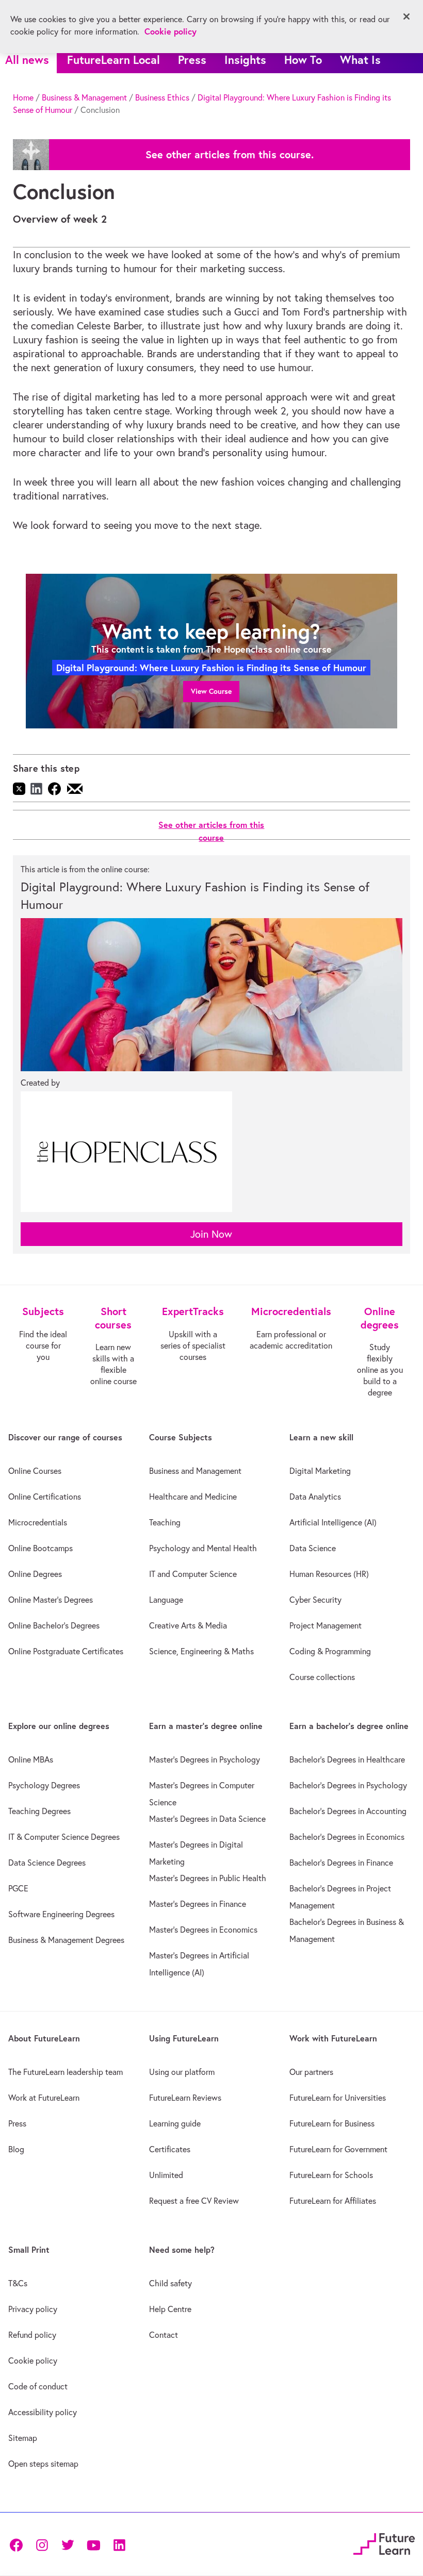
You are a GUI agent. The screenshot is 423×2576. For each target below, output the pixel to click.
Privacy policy (33, 2309)
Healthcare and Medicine (193, 1497)
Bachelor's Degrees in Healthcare (347, 1759)
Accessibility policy (43, 2412)
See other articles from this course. (230, 155)
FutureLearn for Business (332, 2123)
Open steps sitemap (43, 2464)
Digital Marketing (320, 1471)
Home (23, 97)
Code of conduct (38, 2386)
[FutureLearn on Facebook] (19, 2544)
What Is (360, 60)
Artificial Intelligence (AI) (333, 1522)
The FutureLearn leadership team (66, 2072)
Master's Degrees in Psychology (205, 1759)
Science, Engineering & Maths (201, 1651)
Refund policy (32, 2335)
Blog (16, 2149)
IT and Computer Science (193, 1574)
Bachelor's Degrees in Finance (341, 1863)
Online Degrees (35, 1574)
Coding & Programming (330, 1651)
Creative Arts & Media (188, 1625)
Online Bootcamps (40, 1548)
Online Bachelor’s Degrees (54, 1625)
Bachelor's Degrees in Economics (347, 1837)
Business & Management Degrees (66, 1940)
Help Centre (170, 2309)
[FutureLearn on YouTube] (93, 2544)
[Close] (406, 16)
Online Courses (35, 1471)
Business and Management (195, 1471)
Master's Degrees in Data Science (207, 1819)
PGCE (18, 1888)
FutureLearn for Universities (338, 2098)
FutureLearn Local (113, 60)
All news (27, 60)
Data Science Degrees (47, 1863)
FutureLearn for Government (338, 2149)
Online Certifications (45, 1497)
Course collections (322, 1677)
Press (192, 60)
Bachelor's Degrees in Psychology (348, 1785)
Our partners (311, 2072)
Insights (245, 60)
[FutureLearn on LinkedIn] (119, 2544)
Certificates (170, 2149)
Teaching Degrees (39, 1811)
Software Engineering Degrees (61, 1914)
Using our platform (182, 2072)
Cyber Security (315, 1600)
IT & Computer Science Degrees (64, 1837)
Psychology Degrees (44, 1785)
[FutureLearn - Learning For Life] (384, 2543)
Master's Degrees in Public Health (208, 1878)
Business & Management (84, 97)
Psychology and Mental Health (203, 1548)
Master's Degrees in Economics (203, 1930)
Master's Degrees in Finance (198, 1904)
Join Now (211, 1234)
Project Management (326, 1625)
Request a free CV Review (194, 2201)
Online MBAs (31, 1759)
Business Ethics (162, 97)
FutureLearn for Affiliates (333, 2201)
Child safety (170, 2283)
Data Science (313, 1548)
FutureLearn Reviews (185, 2098)
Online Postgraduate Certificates (66, 1651)
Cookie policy (33, 2361)
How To (303, 60)
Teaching (165, 1522)
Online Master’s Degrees (51, 1600)
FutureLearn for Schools (331, 2175)
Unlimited (166, 2175)
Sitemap (23, 2438)
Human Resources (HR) (329, 1574)
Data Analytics (315, 1497)
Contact (164, 2335)
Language (166, 1600)
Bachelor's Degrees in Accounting (348, 1811)
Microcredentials (38, 1522)
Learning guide (175, 2123)
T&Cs (18, 2283)
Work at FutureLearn (44, 2098)
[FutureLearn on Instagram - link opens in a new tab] (42, 2544)
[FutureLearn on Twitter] (68, 2544)
